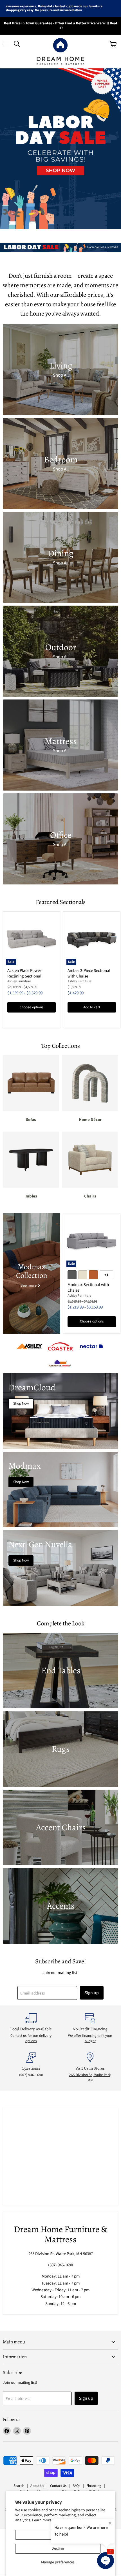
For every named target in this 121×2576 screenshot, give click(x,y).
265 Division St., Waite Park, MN (90, 2077)
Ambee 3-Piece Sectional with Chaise (89, 973)
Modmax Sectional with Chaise (88, 1288)
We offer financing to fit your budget (90, 2038)
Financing (94, 2486)
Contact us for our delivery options (31, 2038)
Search (19, 2486)
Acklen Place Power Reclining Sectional (24, 973)
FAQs (76, 2486)
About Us (37, 2486)
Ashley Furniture (19, 981)
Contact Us (58, 2486)
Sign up (92, 1993)
